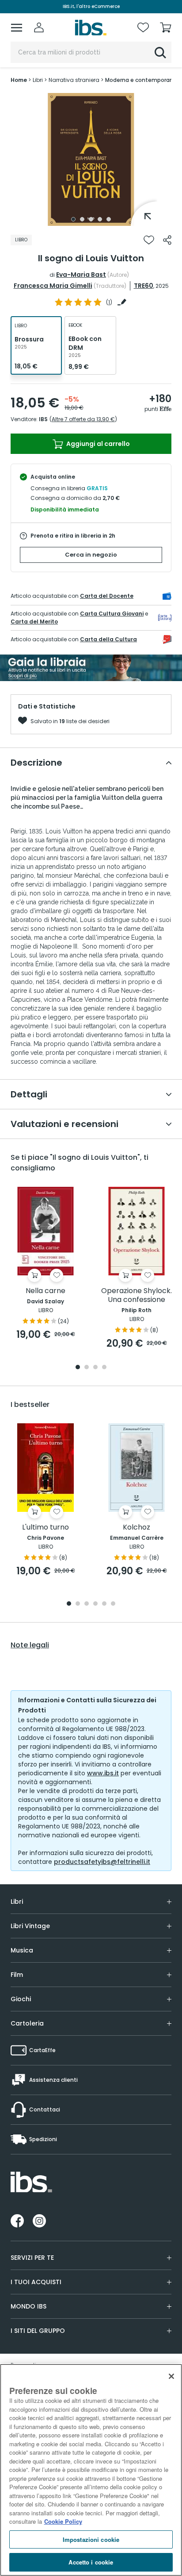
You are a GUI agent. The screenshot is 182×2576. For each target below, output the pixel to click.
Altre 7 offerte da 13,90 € (83, 419)
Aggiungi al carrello (97, 444)
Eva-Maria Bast (81, 275)
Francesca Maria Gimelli (53, 286)
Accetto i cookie (91, 2562)
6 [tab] (113, 1604)
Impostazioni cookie (91, 2539)
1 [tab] (73, 219)
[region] (91, 2470)
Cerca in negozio (91, 555)
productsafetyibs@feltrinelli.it (102, 1862)
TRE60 (144, 286)
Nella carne (45, 1291)
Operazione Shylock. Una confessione (136, 1296)
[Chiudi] (171, 2376)
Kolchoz (136, 1528)
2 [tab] (82, 219)
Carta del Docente (107, 596)
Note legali (30, 1645)
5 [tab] (109, 219)
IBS (43, 419)
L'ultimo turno (45, 1528)
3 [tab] (91, 219)
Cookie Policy (63, 2521)
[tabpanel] (91, 159)
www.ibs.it (103, 1773)
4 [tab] (100, 219)
